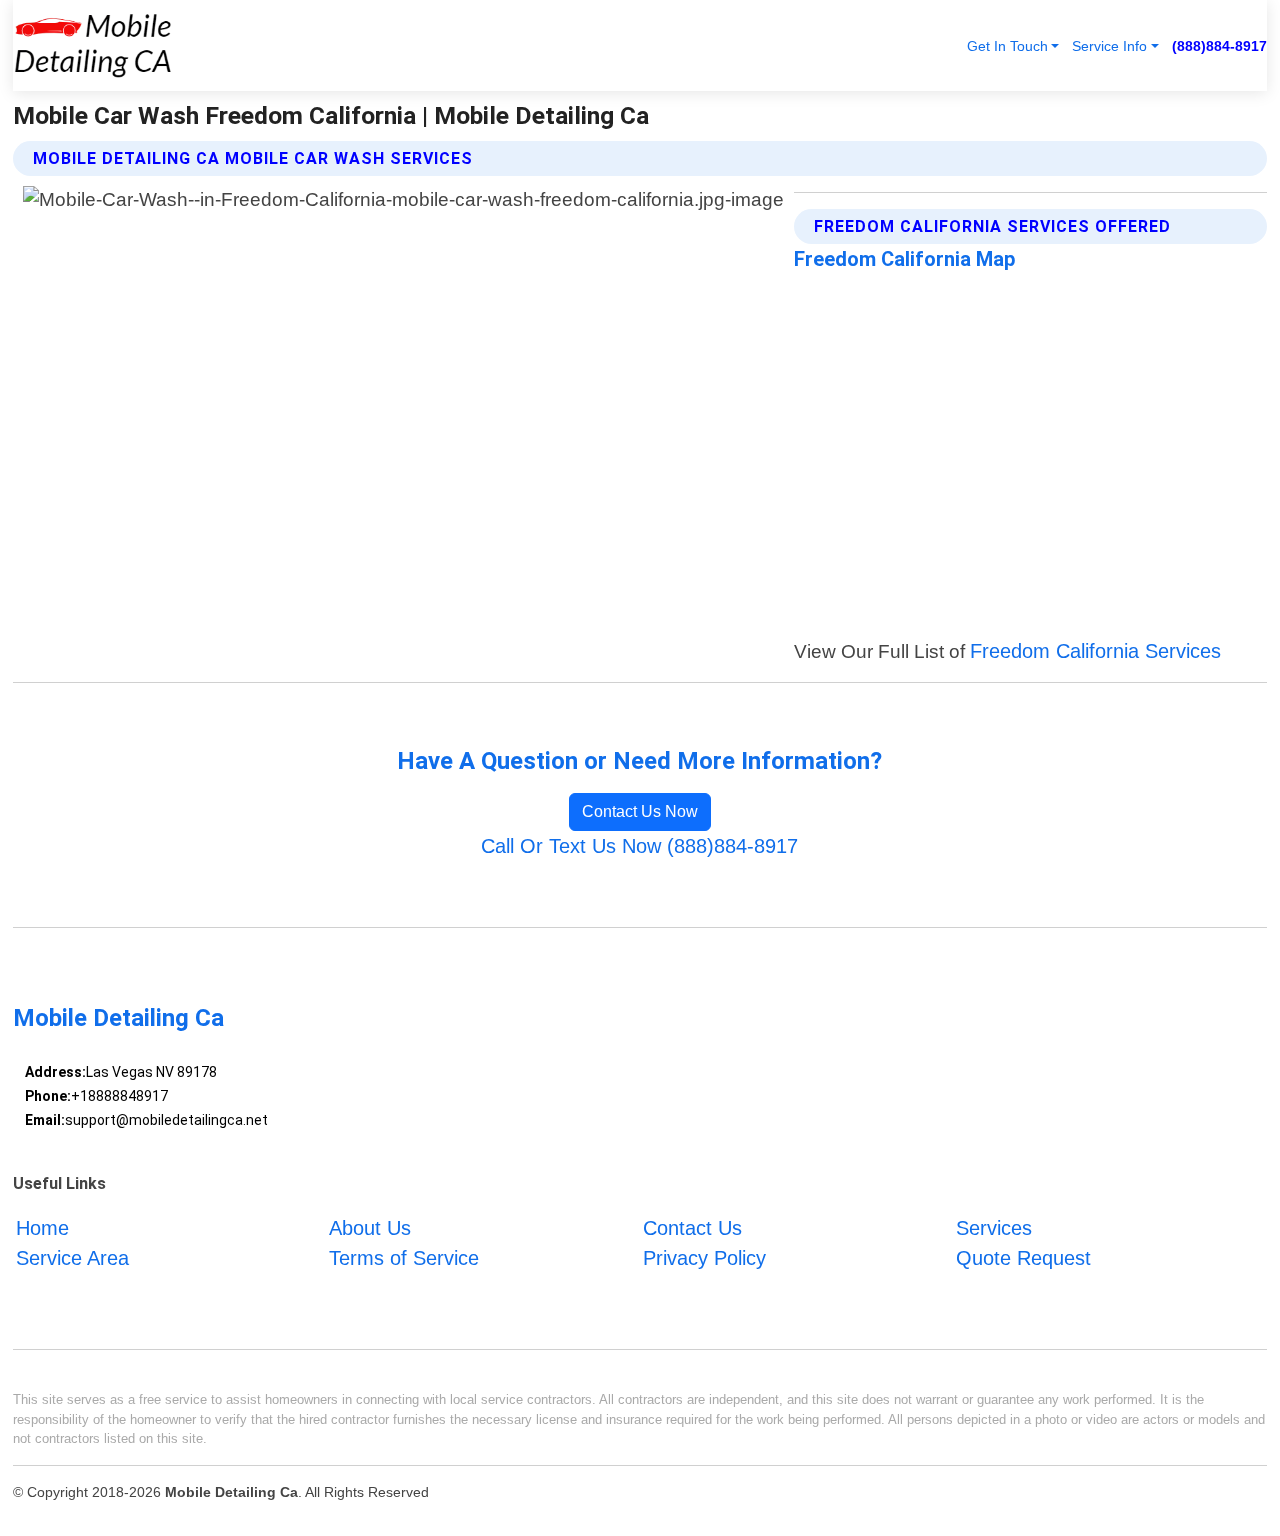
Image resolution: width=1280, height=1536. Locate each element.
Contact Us (692, 1228)
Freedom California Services (1095, 651)
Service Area (72, 1258)
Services (994, 1228)
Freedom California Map (904, 259)
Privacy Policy (704, 1258)
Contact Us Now (640, 811)
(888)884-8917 (1219, 46)
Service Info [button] (1109, 46)
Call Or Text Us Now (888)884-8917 (639, 846)
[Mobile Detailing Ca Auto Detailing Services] (92, 45)
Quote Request (1023, 1258)
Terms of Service (404, 1258)
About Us (370, 1228)
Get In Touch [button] (1007, 46)
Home (42, 1228)
